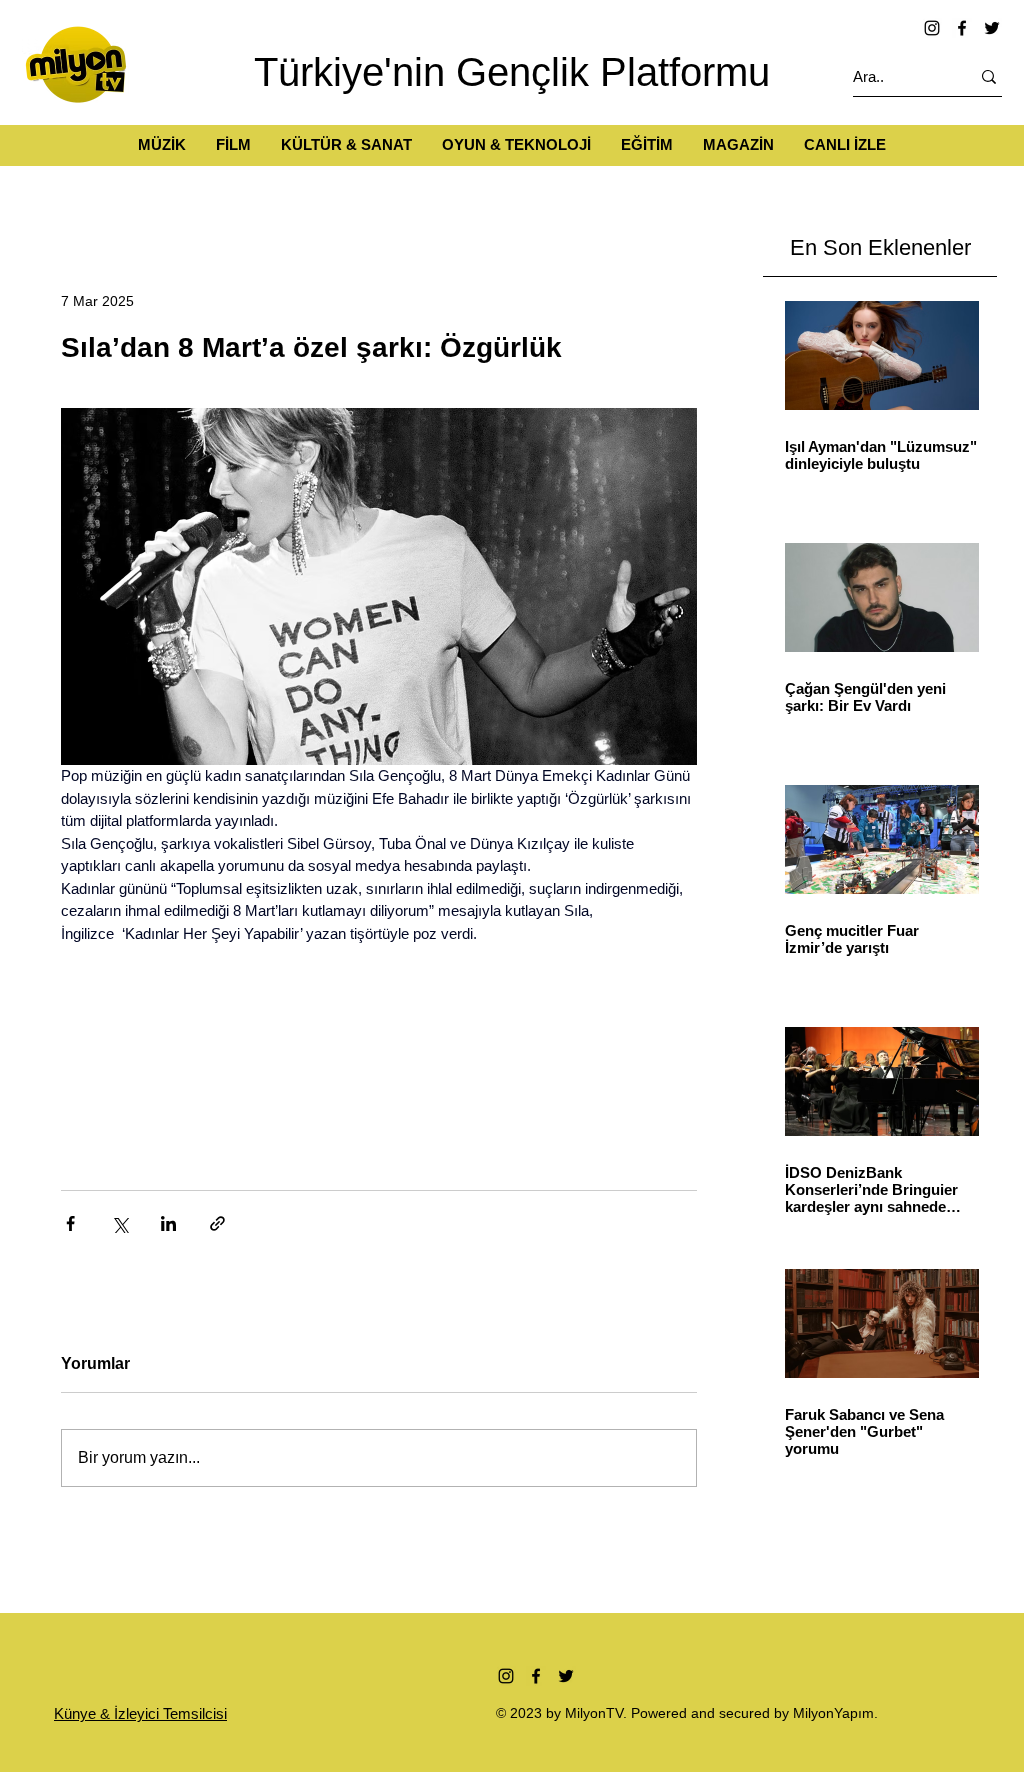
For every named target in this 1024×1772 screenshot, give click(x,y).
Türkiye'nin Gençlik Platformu (512, 72)
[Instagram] (932, 28)
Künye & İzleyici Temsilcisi (140, 1713)
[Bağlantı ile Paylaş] (217, 1223)
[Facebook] (962, 28)
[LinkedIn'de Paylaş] (168, 1223)
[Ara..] (989, 76)
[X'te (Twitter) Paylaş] (119, 1223)
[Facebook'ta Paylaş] (70, 1223)
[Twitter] (992, 28)
